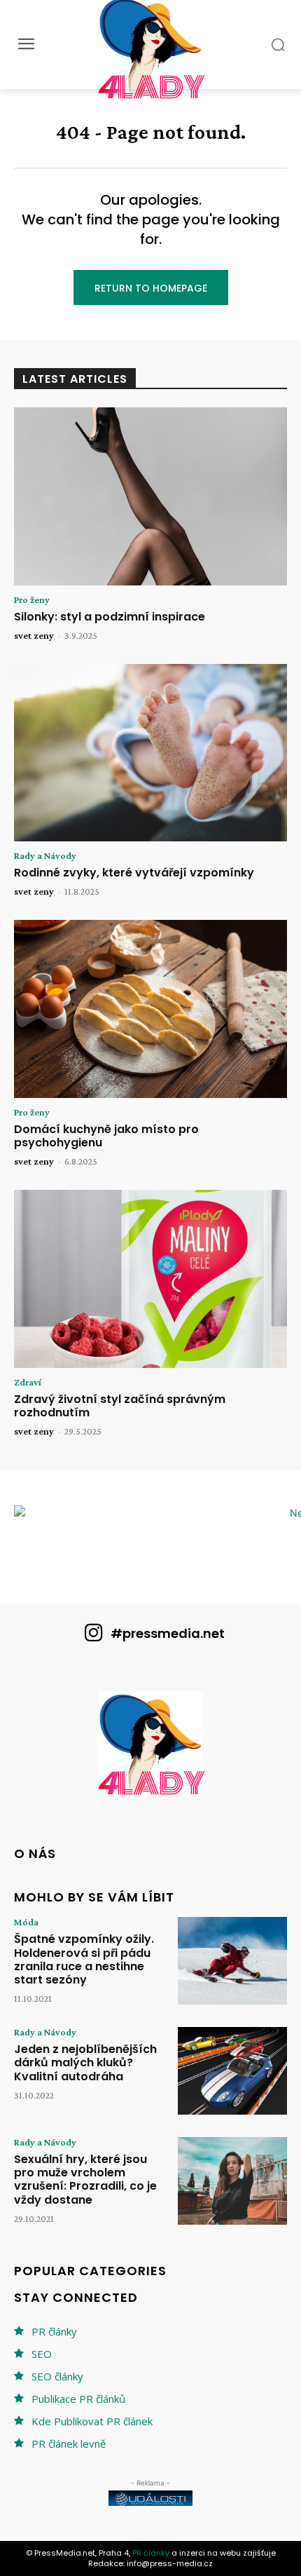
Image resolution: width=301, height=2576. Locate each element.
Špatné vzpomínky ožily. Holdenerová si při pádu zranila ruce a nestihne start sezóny (84, 1959)
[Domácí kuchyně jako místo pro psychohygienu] (150, 1009)
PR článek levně (69, 2443)
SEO (42, 2354)
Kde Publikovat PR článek (92, 2421)
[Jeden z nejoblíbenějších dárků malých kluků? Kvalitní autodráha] (232, 2071)
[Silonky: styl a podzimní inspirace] (150, 496)
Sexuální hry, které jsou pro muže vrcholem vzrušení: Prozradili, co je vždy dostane (85, 2180)
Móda (26, 1922)
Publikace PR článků (78, 2399)
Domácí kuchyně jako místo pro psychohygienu (106, 1136)
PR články (54, 2331)
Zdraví (28, 1382)
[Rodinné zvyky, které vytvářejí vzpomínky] (150, 753)
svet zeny (34, 635)
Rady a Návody (45, 855)
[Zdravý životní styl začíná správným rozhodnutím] (150, 1279)
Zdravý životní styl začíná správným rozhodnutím (120, 1406)
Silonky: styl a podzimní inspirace (110, 617)
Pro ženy (32, 599)
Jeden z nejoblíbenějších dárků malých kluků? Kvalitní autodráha (85, 2062)
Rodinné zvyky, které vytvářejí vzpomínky (134, 873)
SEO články (57, 2376)
